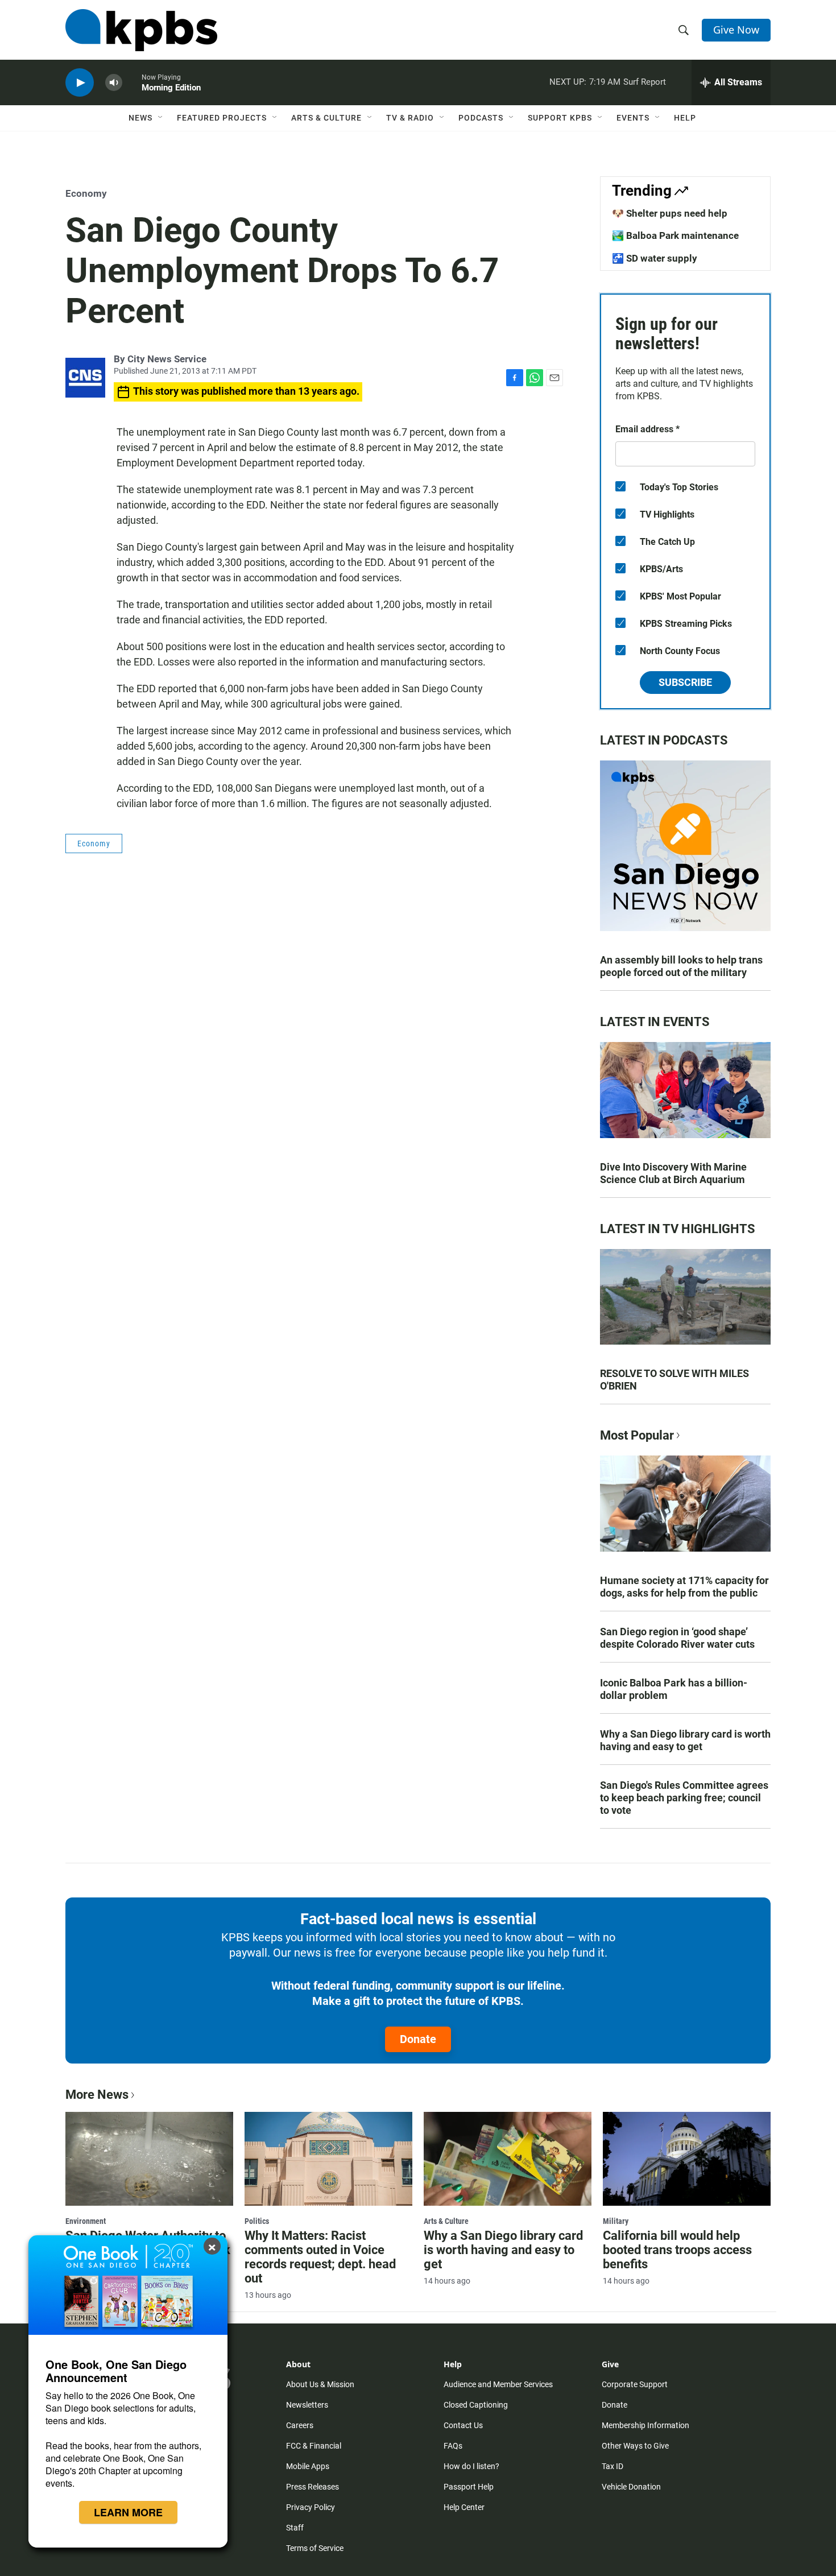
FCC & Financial (314, 2446)
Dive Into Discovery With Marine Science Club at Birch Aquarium (673, 1173)
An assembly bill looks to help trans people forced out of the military (681, 966)
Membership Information (645, 2425)
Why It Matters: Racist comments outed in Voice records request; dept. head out (320, 2257)
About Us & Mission (320, 2384)
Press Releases (313, 2487)
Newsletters (307, 2405)
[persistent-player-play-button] (80, 83)
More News (97, 2095)
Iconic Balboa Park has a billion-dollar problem (674, 1689)
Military (616, 2221)
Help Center (464, 2507)
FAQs (453, 2446)
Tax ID (612, 2466)
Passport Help (469, 2487)
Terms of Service (315, 2548)
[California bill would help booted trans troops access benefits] (687, 2159)
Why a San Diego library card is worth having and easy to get (685, 1740)
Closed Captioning (476, 2405)
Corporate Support (635, 2384)
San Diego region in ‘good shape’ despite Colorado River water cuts (677, 1638)
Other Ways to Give (635, 2446)
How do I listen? (471, 2466)
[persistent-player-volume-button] (114, 83)
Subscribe (685, 682)
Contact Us (463, 2425)
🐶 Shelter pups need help (670, 213)
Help (685, 118)
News (140, 118)
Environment (86, 2221)
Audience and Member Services (498, 2384)
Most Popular (637, 1435)
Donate (418, 2039)
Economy (86, 193)
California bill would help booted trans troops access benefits (677, 2250)
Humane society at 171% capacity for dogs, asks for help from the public (684, 1587)
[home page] (141, 30)
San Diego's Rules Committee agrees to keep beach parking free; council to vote (684, 1798)
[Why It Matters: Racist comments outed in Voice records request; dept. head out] (328, 2159)
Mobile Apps (308, 2466)
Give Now (736, 30)
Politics (257, 2221)
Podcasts (481, 118)
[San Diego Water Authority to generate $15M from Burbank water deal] (149, 2159)
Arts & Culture (326, 118)
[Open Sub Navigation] (161, 118)
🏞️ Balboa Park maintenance (675, 235)
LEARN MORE (128, 2512)
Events (633, 118)
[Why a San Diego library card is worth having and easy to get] (508, 2159)
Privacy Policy (311, 2507)
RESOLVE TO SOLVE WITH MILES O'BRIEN (674, 1380)
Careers (300, 2425)
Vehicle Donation (631, 2487)
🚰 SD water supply (655, 258)
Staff (295, 2528)
